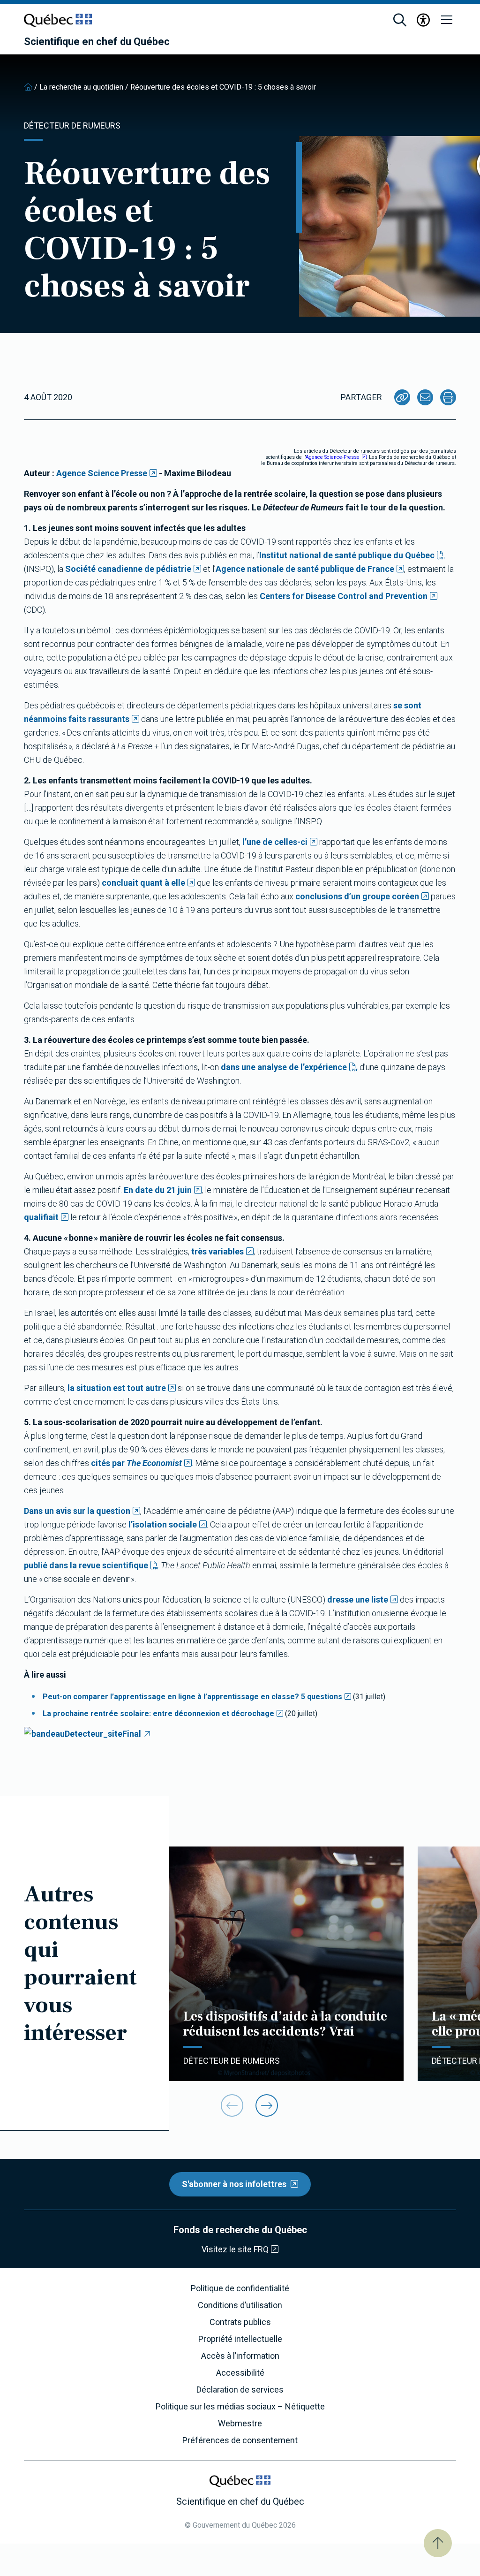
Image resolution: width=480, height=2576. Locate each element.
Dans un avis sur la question (77, 1511)
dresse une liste (358, 1600)
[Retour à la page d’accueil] (28, 87)
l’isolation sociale (163, 1524)
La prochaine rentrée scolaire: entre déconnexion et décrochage (158, 1714)
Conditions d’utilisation (240, 2305)
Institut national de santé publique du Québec (347, 555)
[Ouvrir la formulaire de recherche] (400, 20)
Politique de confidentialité (240, 2288)
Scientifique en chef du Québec (97, 42)
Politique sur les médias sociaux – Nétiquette (240, 2407)
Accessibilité (240, 2373)
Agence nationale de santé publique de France (305, 569)
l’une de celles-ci (275, 842)
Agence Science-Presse (333, 457)
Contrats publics (240, 2322)
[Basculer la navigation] (447, 20)
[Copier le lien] (402, 397)
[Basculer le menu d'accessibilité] (423, 20)
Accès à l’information (240, 2356)
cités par (136, 1463)
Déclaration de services (240, 2390)
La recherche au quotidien (81, 87)
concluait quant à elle (143, 883)
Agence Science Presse (102, 473)
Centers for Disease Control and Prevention (344, 596)
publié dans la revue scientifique (86, 1565)
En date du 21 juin (158, 1190)
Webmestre (240, 2424)
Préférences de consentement (240, 2440)
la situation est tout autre (117, 1388)
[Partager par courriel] (425, 397)
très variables (217, 1251)
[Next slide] (267, 2105)
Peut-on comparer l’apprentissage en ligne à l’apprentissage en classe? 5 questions (192, 1697)
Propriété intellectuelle (240, 2339)
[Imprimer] (448, 397)
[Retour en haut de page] (438, 2543)
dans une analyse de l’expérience (284, 1067)
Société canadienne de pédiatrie (128, 569)
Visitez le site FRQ (235, 2249)
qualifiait (41, 1217)
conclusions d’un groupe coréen (357, 896)
